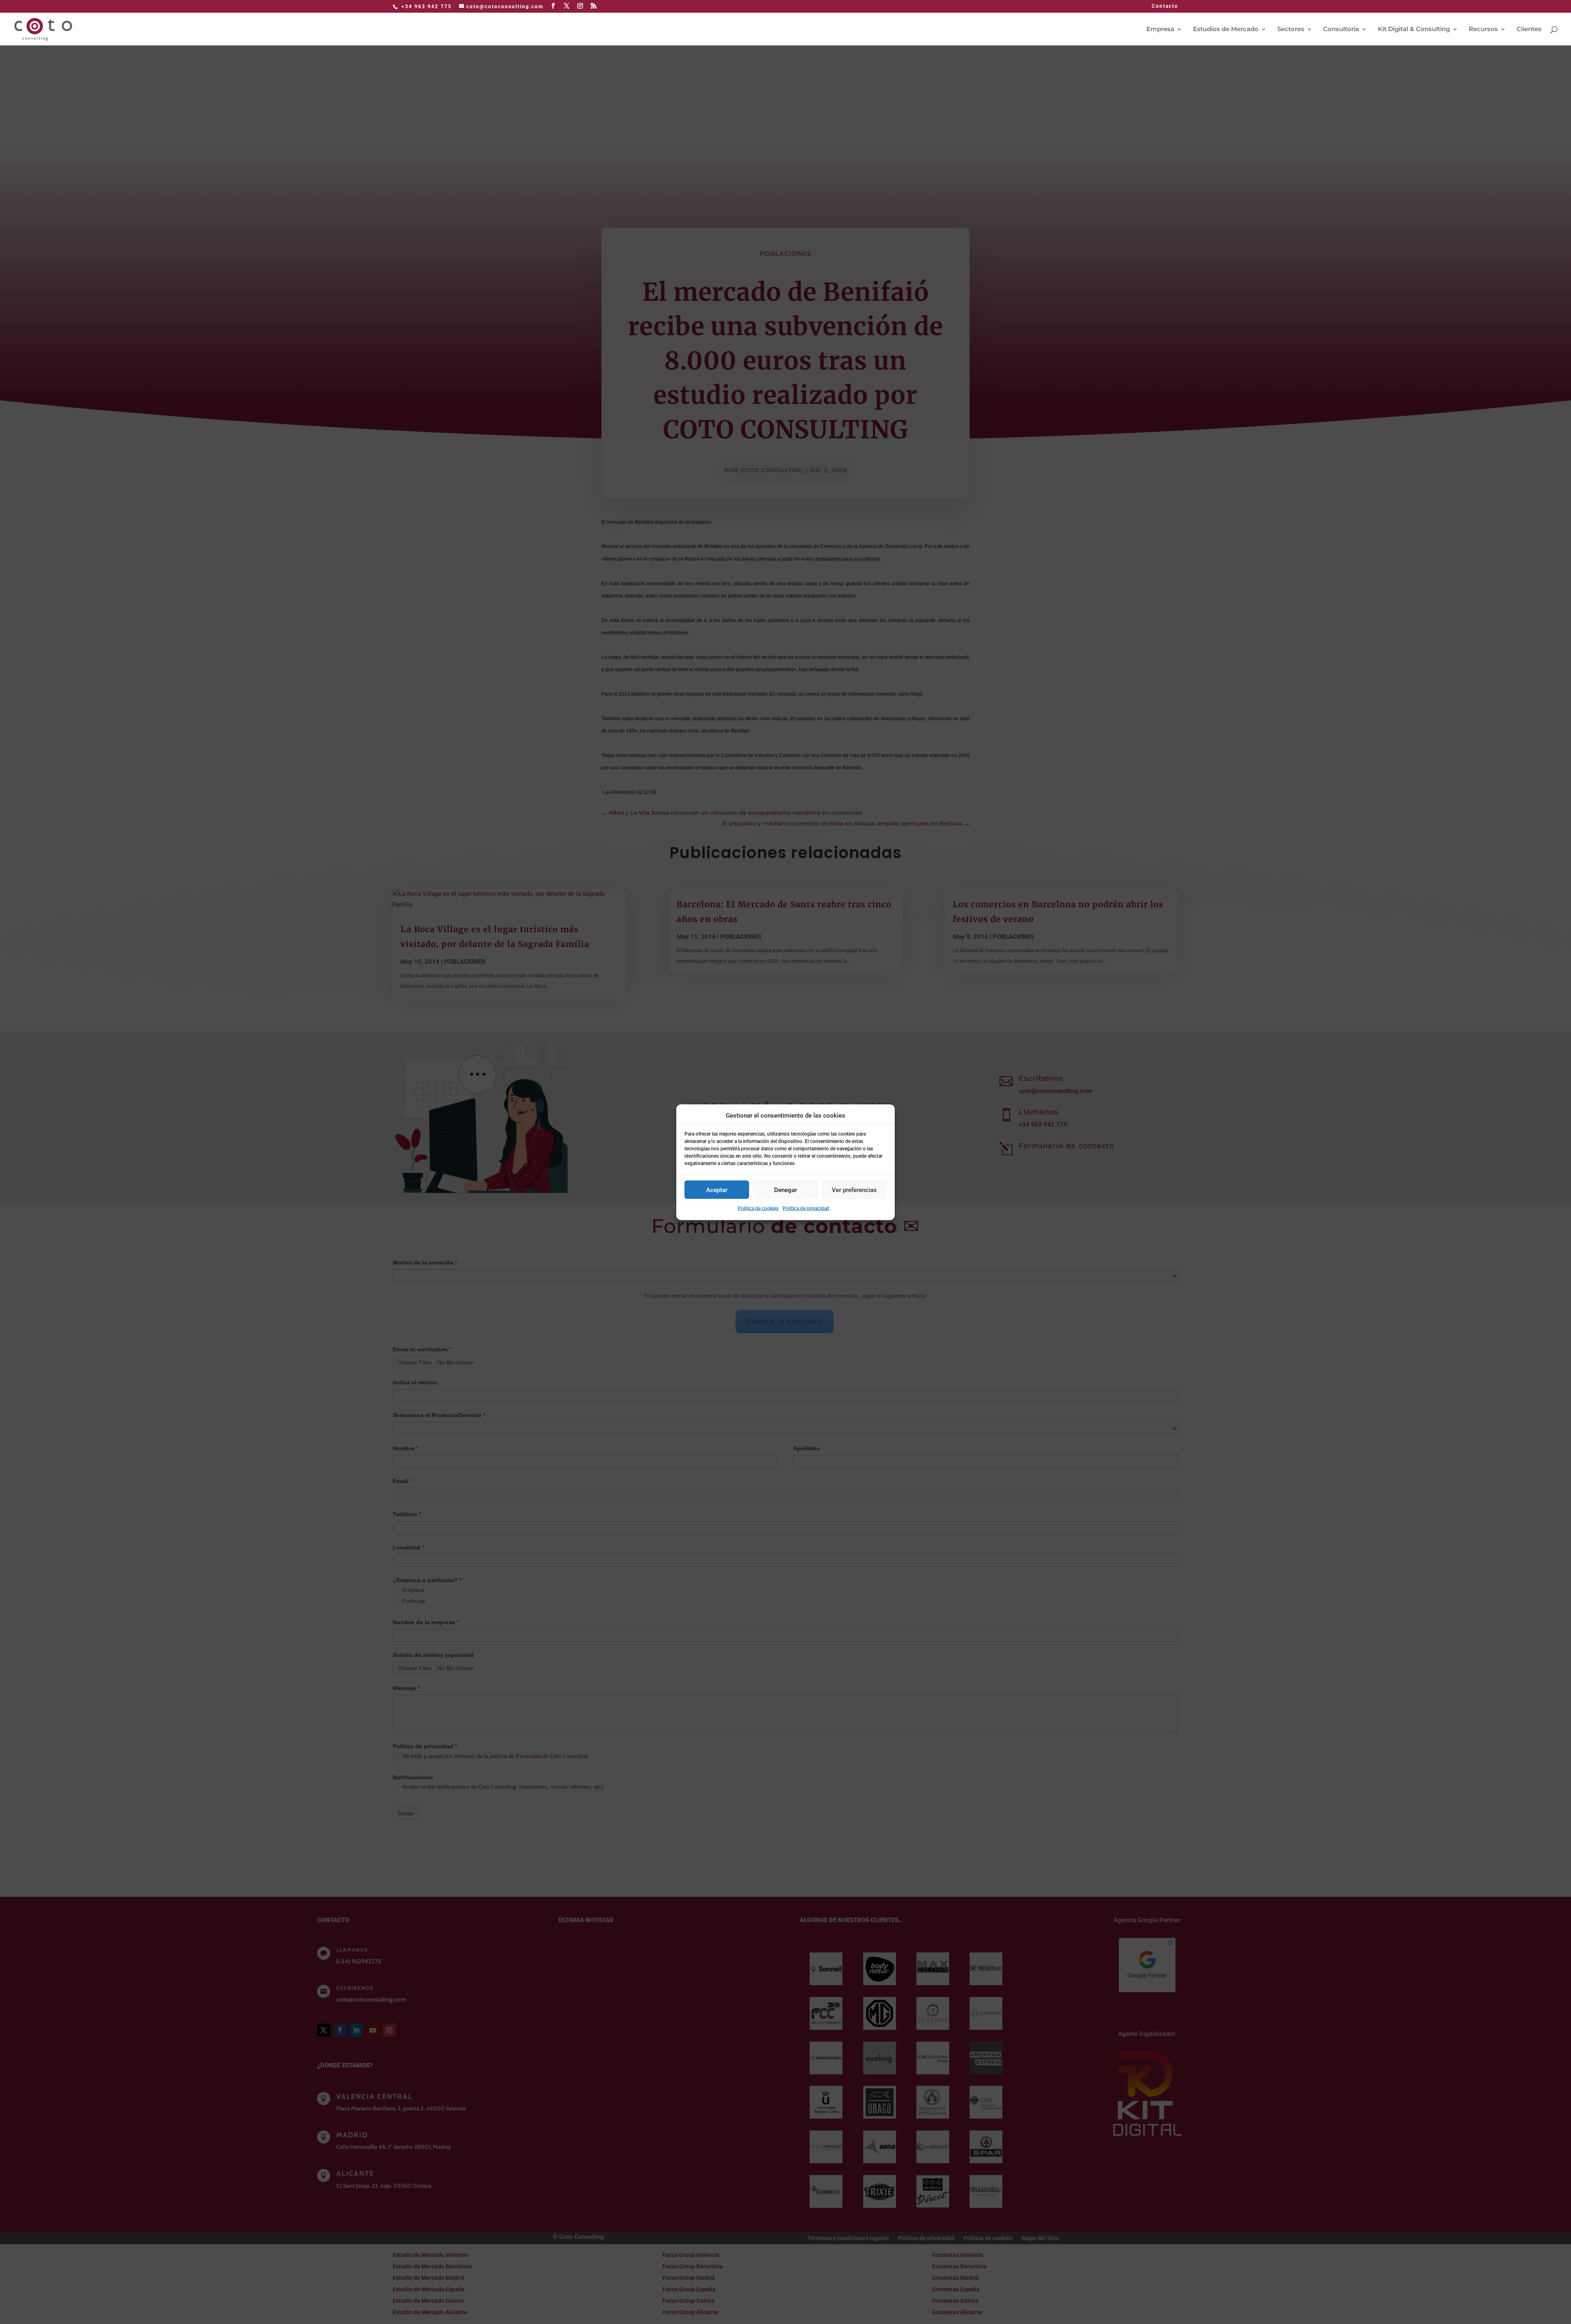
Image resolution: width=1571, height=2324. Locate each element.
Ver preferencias (854, 1190)
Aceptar (717, 1190)
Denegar (785, 1190)
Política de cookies (758, 1208)
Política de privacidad (806, 1208)
